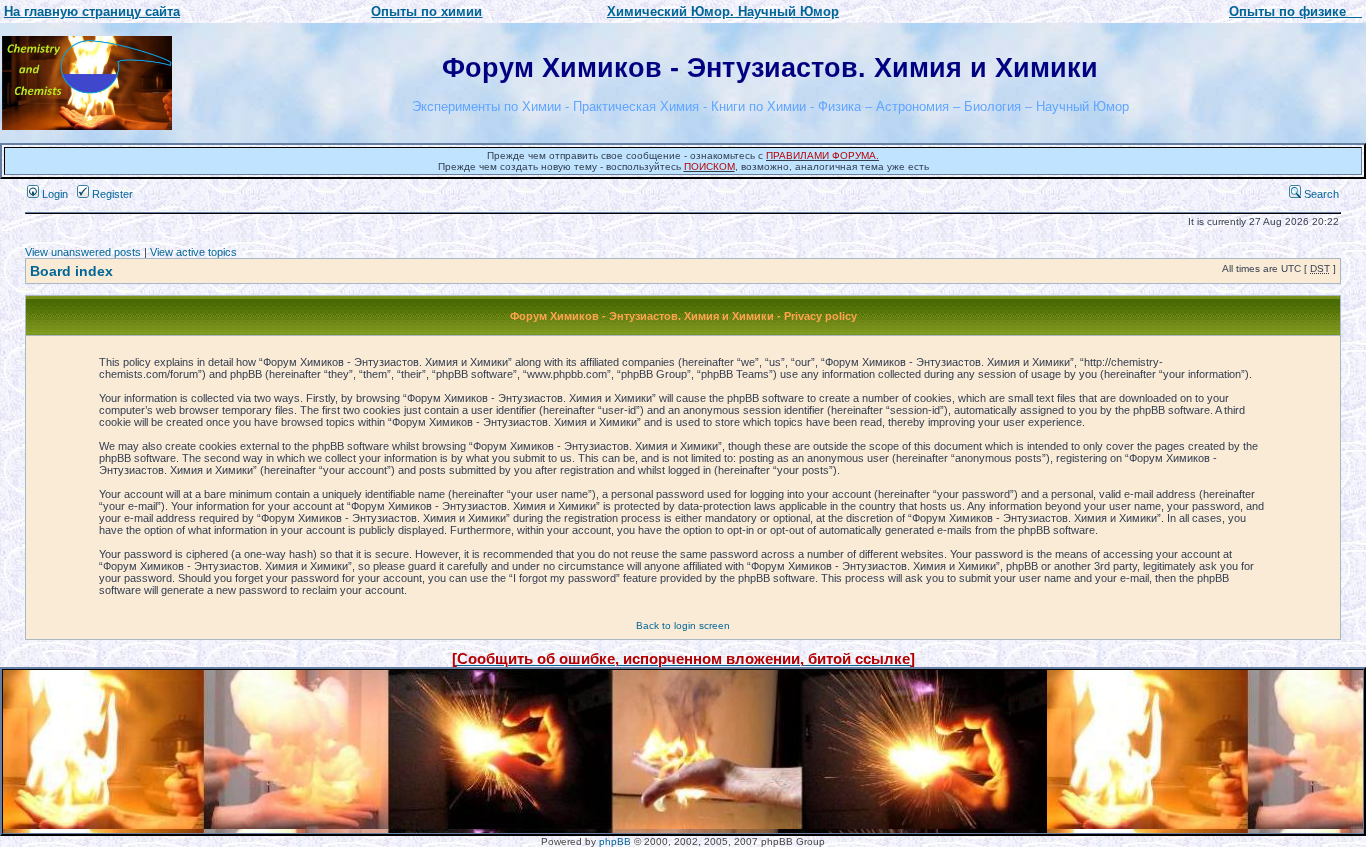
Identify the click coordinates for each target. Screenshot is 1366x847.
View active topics (193, 252)
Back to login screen (683, 625)
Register (111, 194)
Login (53, 194)
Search (1320, 194)
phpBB (615, 841)
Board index (71, 271)
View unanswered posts (83, 252)
